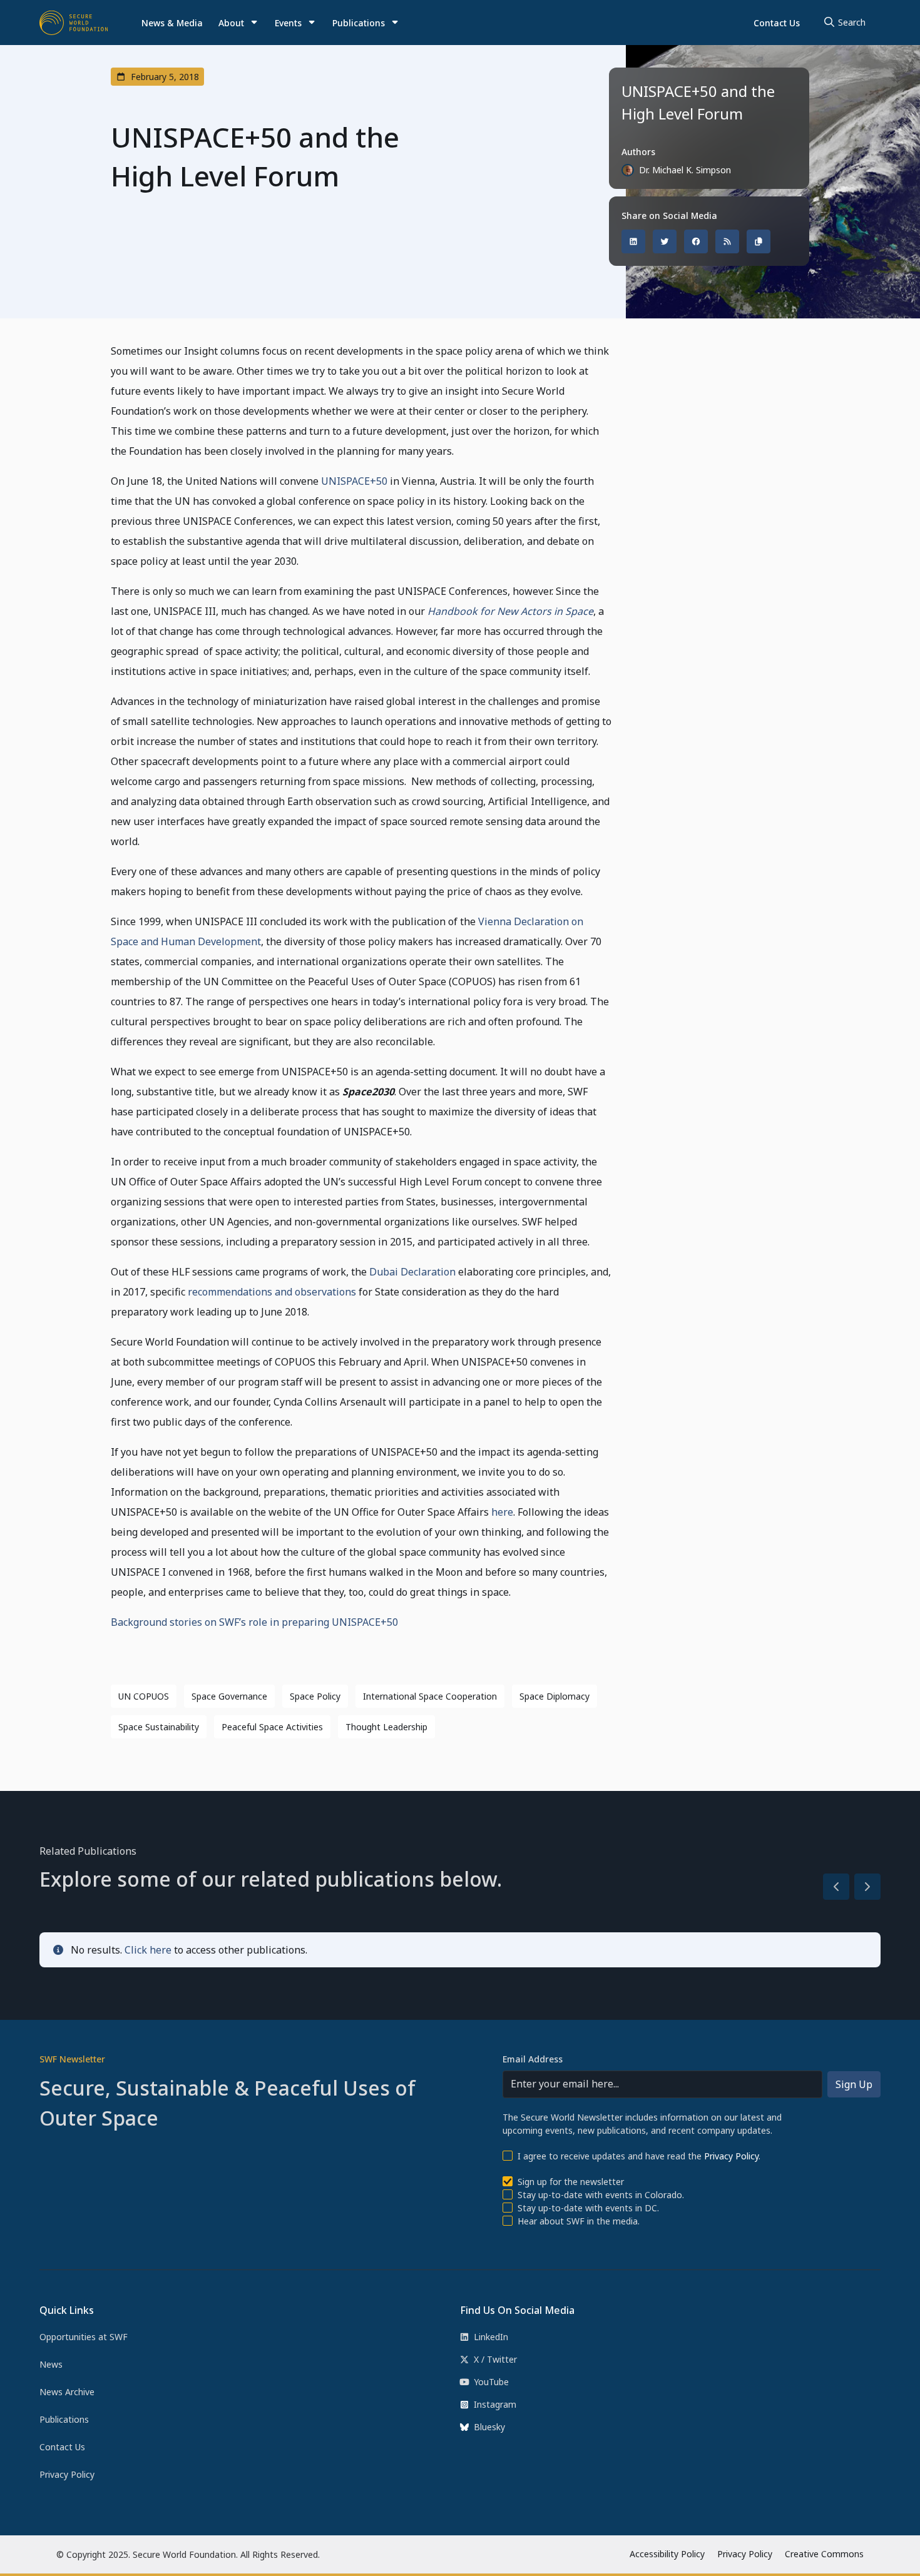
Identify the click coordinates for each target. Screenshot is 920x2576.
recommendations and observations (272, 1292)
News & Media (172, 23)
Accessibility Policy (667, 2554)
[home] (74, 23)
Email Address (533, 2059)
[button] (238, 23)
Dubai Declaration (412, 1272)
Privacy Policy (731, 2156)
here (502, 1512)
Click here (148, 1950)
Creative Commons (824, 2554)
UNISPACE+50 (354, 481)
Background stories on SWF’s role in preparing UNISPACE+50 (254, 1622)
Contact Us (777, 23)
